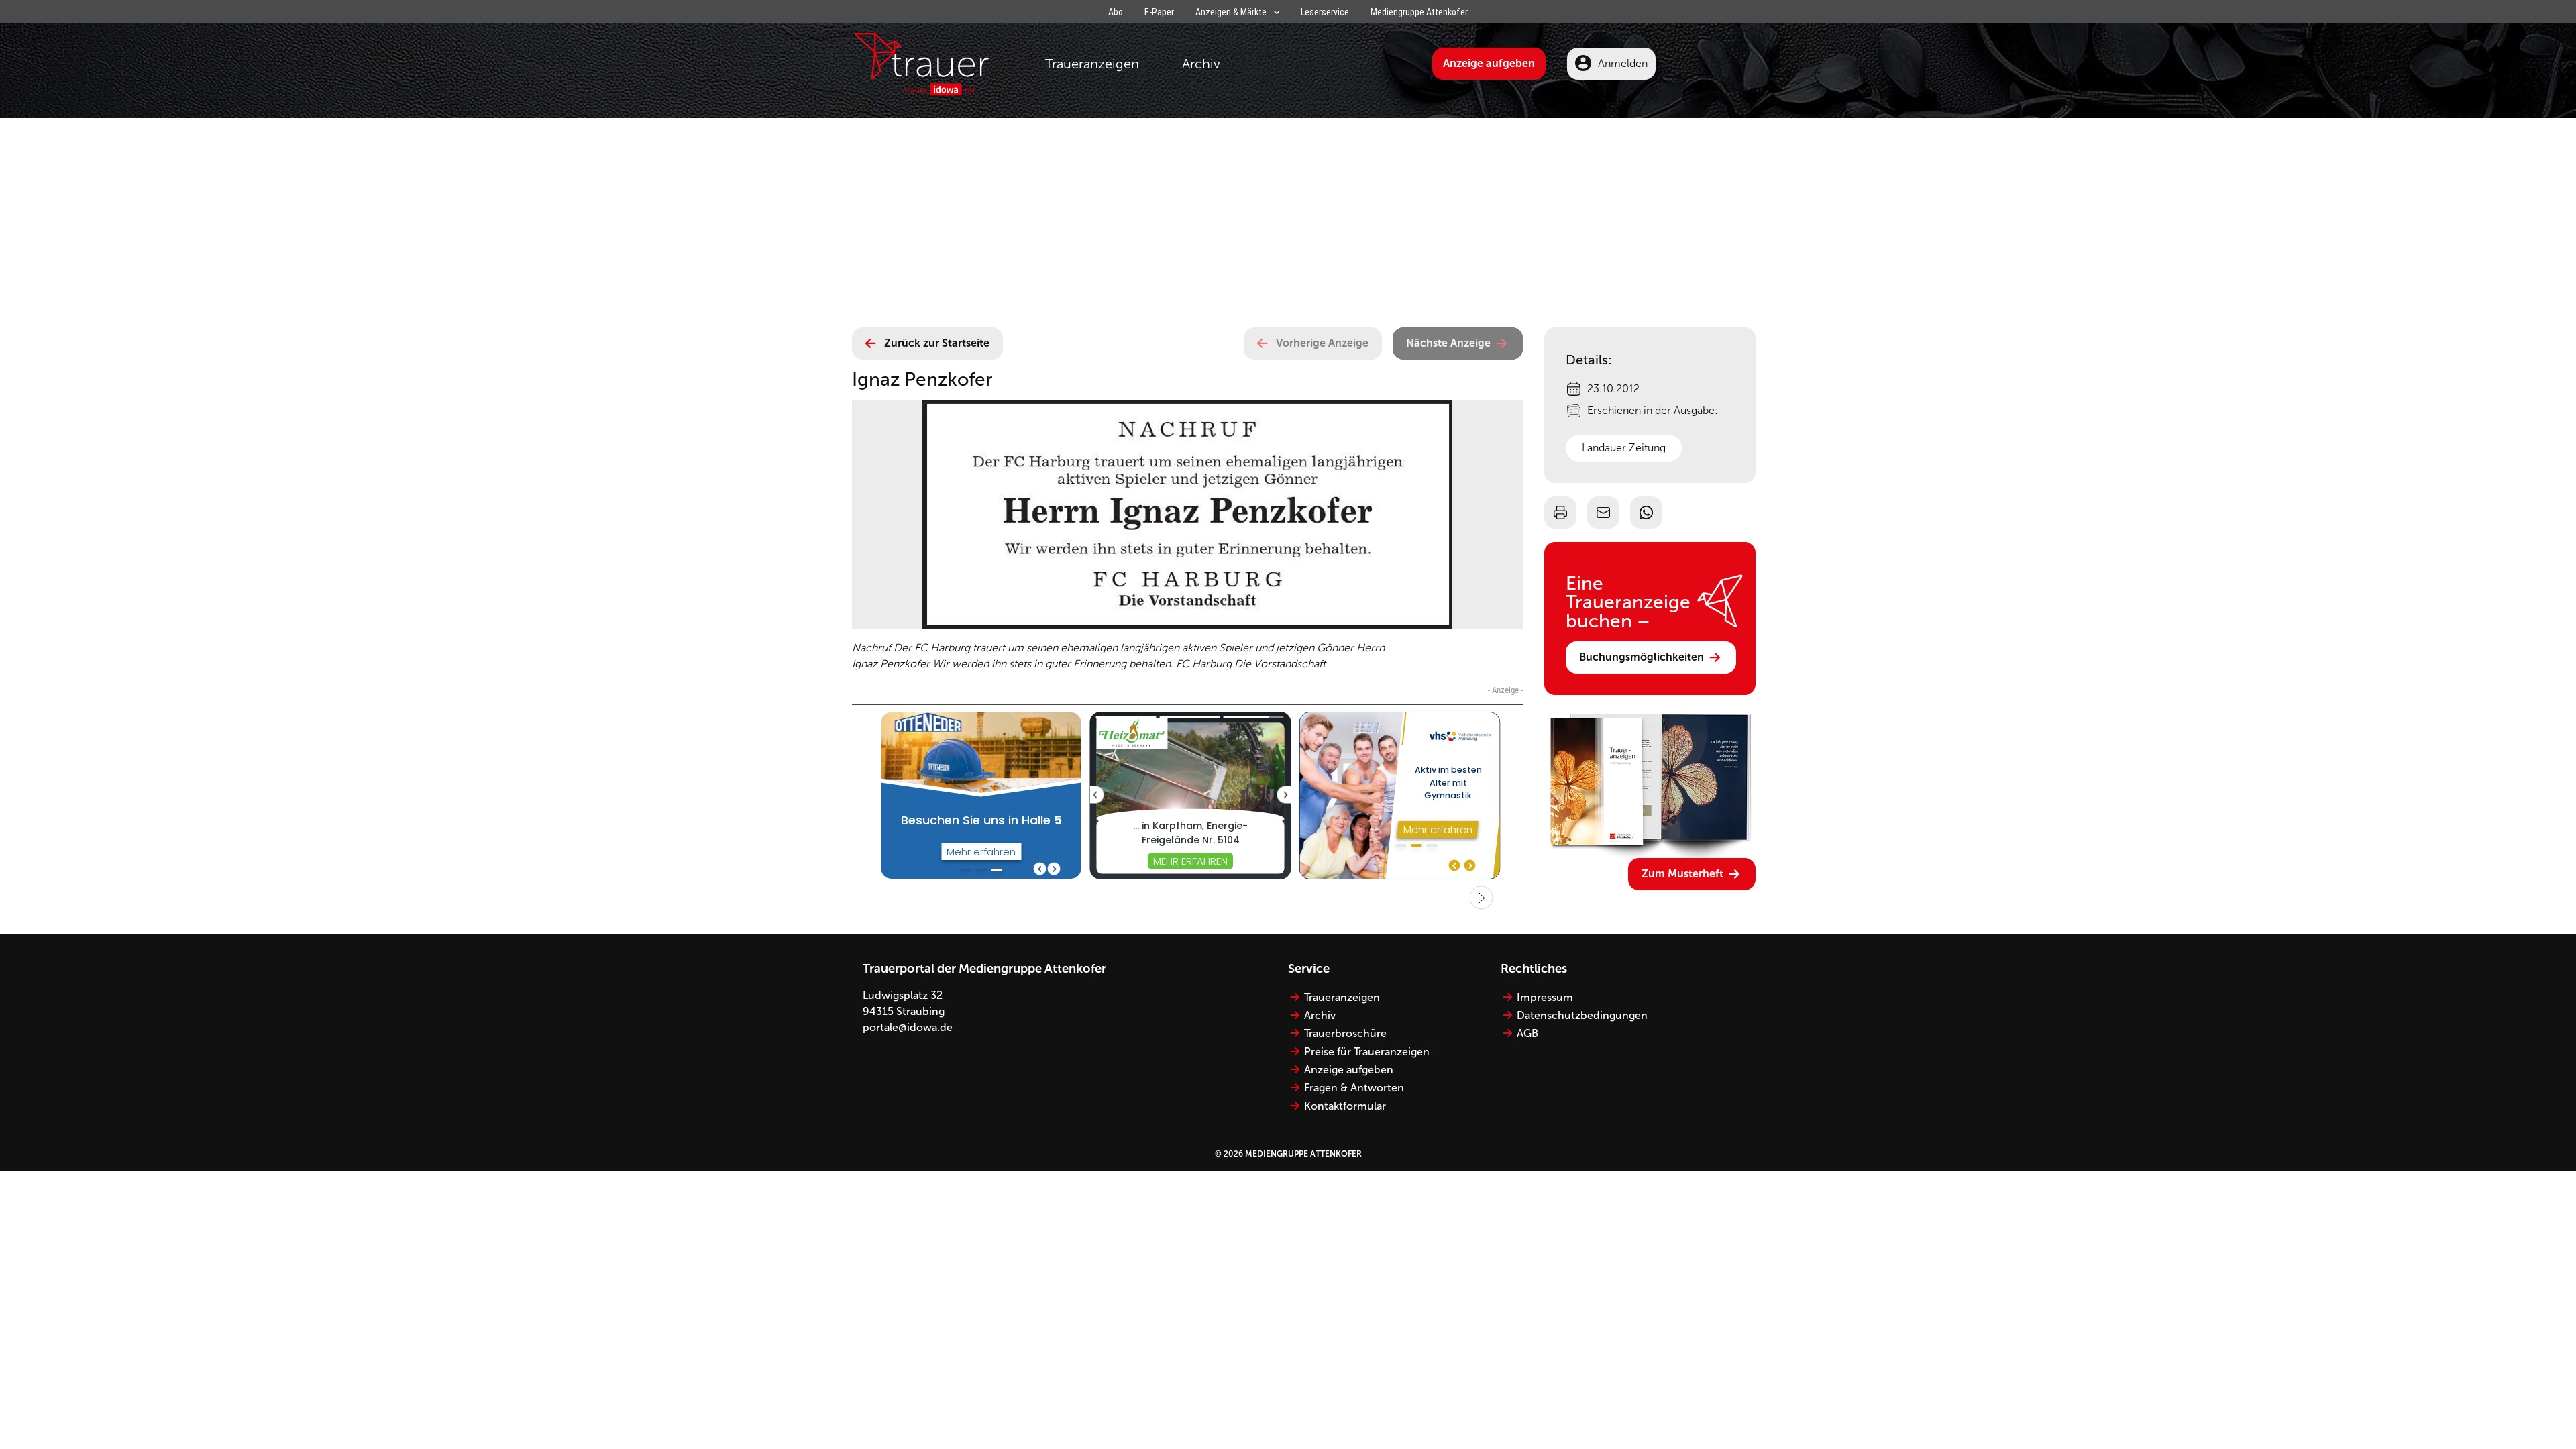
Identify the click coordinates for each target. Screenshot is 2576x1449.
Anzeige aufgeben (1489, 63)
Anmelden (1623, 63)
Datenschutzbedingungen (1582, 1015)
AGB (1527, 1033)
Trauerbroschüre (1345, 1033)
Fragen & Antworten (1354, 1088)
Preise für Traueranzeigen (1367, 1052)
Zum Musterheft (1682, 874)
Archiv (1201, 64)
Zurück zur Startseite (937, 343)
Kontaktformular (1345, 1106)
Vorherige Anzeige (1322, 343)
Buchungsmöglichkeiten (1642, 657)
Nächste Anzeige (1448, 343)
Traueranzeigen (1092, 64)
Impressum (1545, 997)
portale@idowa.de (908, 1027)
